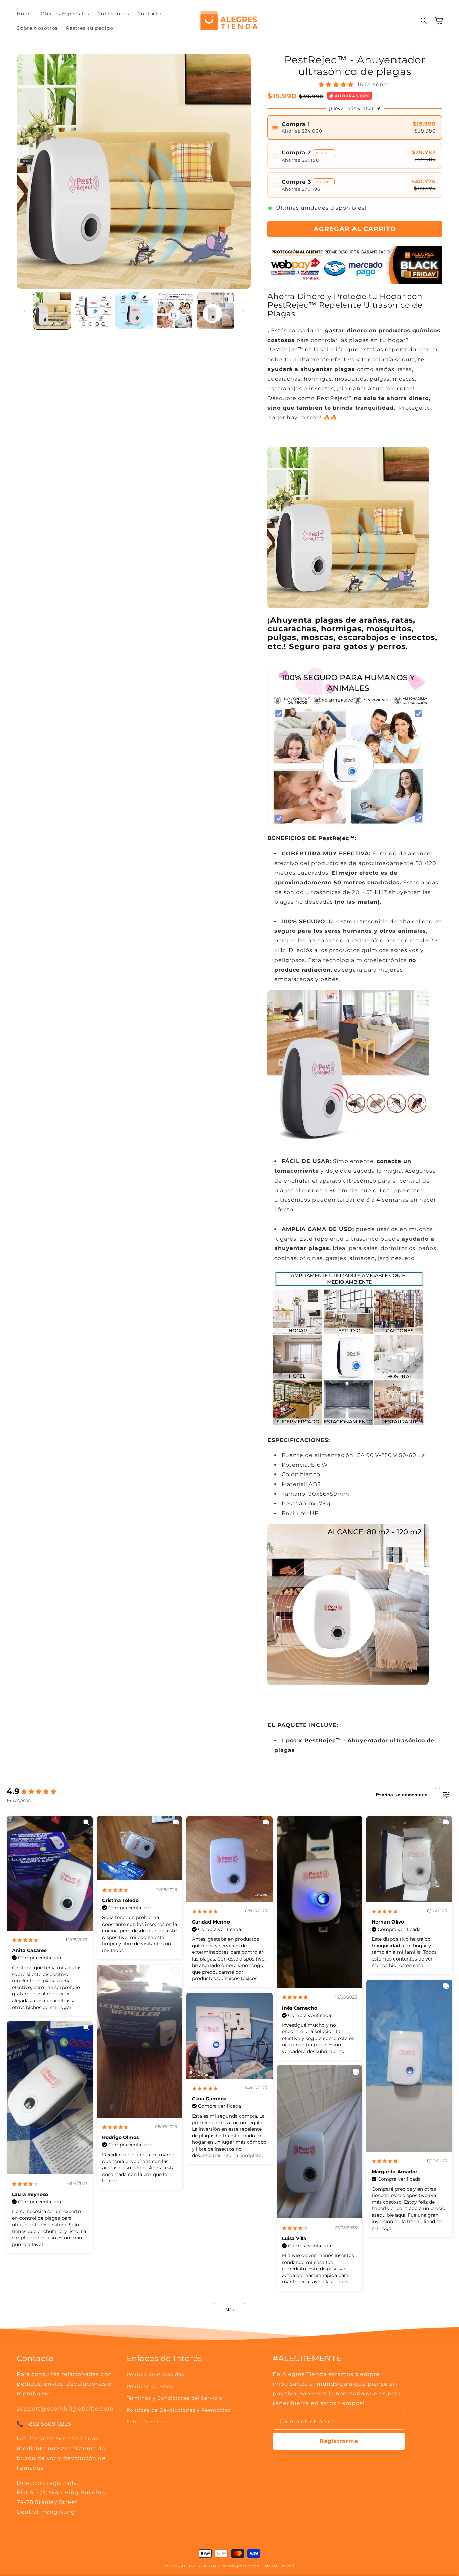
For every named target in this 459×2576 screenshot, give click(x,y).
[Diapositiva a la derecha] (243, 311)
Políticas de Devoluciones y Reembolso (179, 2410)
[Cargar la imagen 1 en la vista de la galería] (52, 311)
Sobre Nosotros (147, 2422)
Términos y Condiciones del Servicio (175, 2398)
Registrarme (339, 2441)
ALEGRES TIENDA (199, 2566)
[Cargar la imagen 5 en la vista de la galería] (216, 311)
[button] (424, 21)
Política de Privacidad (156, 2374)
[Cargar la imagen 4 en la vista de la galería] (175, 311)
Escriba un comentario (402, 1795)
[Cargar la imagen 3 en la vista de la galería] (134, 311)
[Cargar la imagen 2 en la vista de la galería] (93, 311)
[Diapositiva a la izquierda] (24, 311)
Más (230, 2310)
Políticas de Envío (150, 2386)
